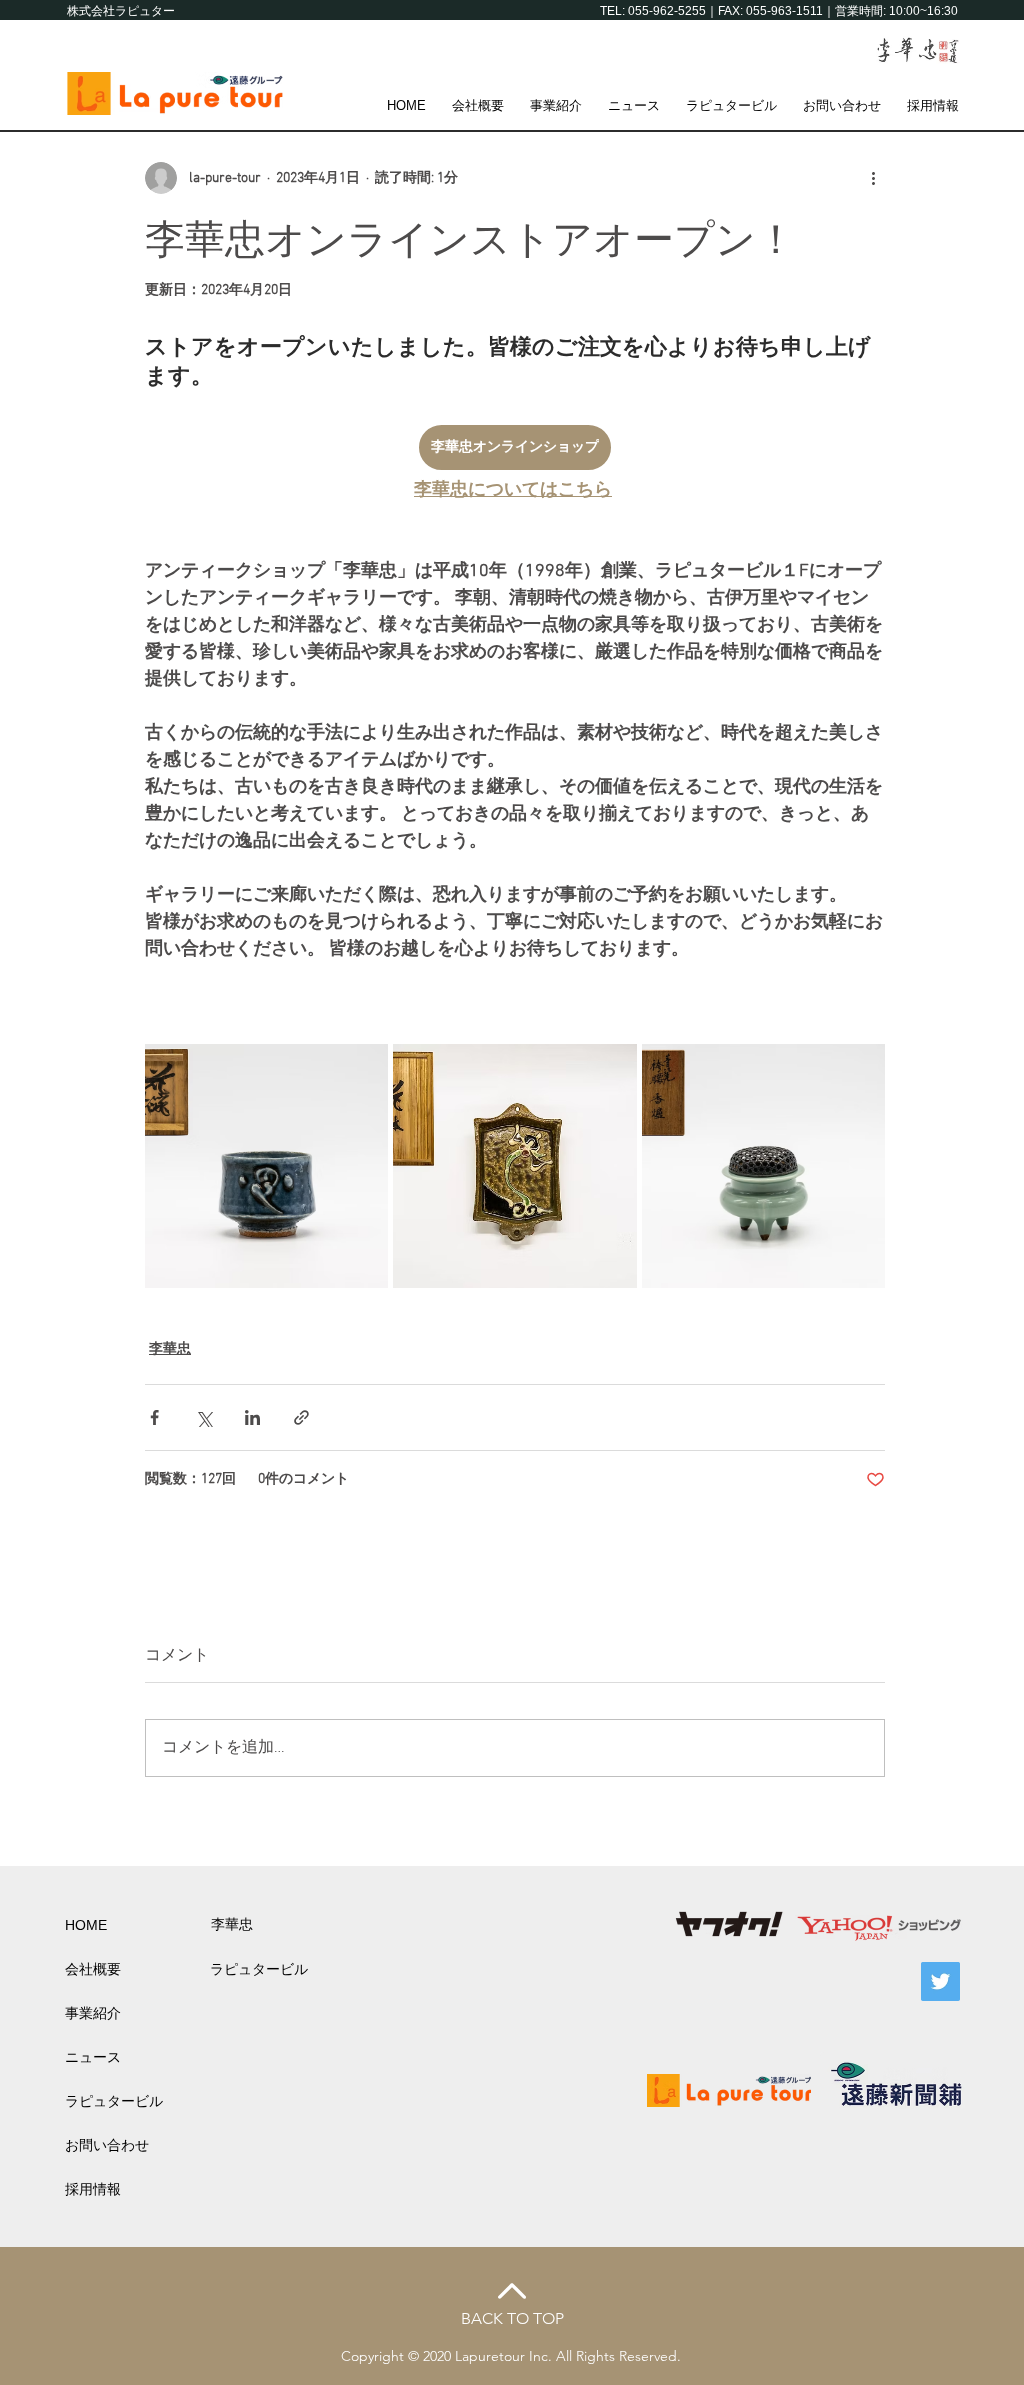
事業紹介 (93, 2013)
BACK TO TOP (512, 2318)
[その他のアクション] (873, 178)
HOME (86, 1925)
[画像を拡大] (266, 1165)
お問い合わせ (107, 2145)
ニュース (93, 2057)
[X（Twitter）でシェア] (203, 1417)
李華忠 (170, 1349)
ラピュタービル (114, 2101)
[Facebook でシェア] (154, 1417)
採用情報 (93, 2189)
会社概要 (93, 1969)
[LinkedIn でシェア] (252, 1417)
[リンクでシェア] (301, 1417)
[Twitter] (940, 1981)
